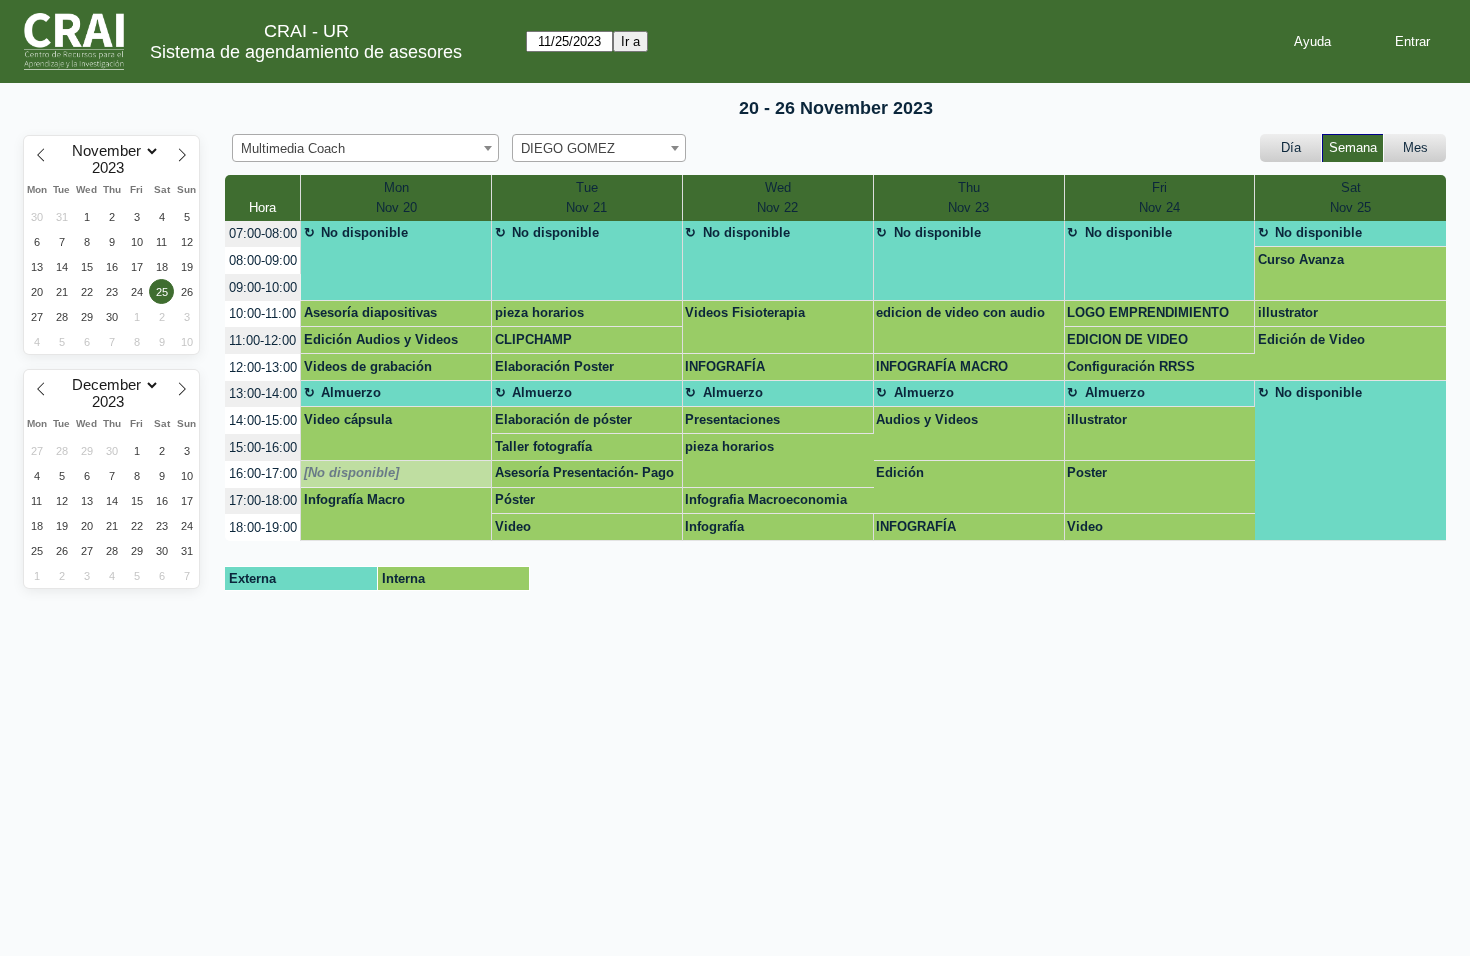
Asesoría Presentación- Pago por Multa (584, 476)
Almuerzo (351, 392)
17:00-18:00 (263, 500)
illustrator (1288, 312)
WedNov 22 (777, 197)
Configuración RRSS (1131, 366)
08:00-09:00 (263, 260)
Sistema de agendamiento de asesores (306, 52)
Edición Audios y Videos (381, 339)
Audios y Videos (927, 419)
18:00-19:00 (263, 527)
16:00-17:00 (263, 473)
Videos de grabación (368, 366)
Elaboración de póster (563, 419)
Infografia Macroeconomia (766, 499)
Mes (1415, 147)
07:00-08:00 (263, 233)
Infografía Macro (354, 499)
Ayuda (1312, 41)
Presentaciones (732, 419)
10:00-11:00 (262, 313)
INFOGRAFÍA (725, 366)
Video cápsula (348, 419)
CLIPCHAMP (533, 339)
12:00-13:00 (263, 367)
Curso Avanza (1301, 259)
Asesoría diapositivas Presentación (370, 316)
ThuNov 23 (968, 197)
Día (1291, 147)
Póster (515, 499)
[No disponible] (351, 472)
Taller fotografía (543, 446)
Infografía (714, 526)
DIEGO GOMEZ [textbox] (568, 148)
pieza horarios (539, 312)
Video (513, 526)
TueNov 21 (586, 197)
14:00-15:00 (263, 420)
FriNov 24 (1159, 197)
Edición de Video (1311, 339)
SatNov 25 (1350, 197)
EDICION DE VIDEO (1127, 339)
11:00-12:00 (262, 340)
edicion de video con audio (960, 312)
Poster (1087, 472)
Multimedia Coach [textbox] (293, 148)
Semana (1353, 147)
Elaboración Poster (554, 366)
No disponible (364, 232)
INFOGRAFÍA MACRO (942, 366)
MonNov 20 (396, 197)
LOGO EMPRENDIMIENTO (1148, 312)
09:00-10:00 (263, 287)
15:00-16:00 (263, 447)
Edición (900, 472)
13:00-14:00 (263, 393)
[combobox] (365, 148)
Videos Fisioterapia (745, 312)
